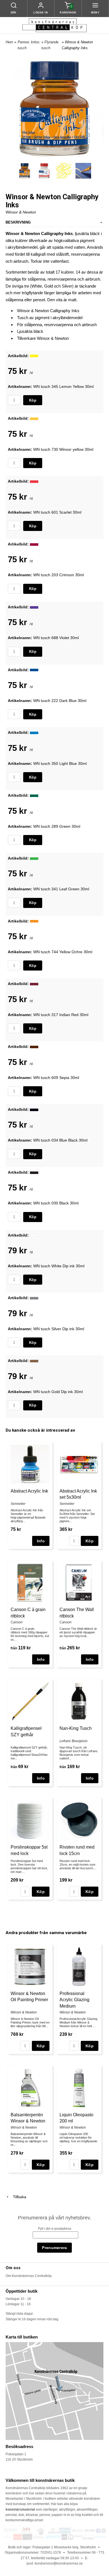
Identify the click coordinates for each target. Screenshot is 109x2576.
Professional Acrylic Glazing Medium (74, 2000)
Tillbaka (18, 2197)
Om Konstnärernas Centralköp (29, 2276)
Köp (33, 400)
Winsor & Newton (21, 212)
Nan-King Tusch (76, 1728)
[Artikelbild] (34, 356)
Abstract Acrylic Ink (29, 1491)
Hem (9, 42)
